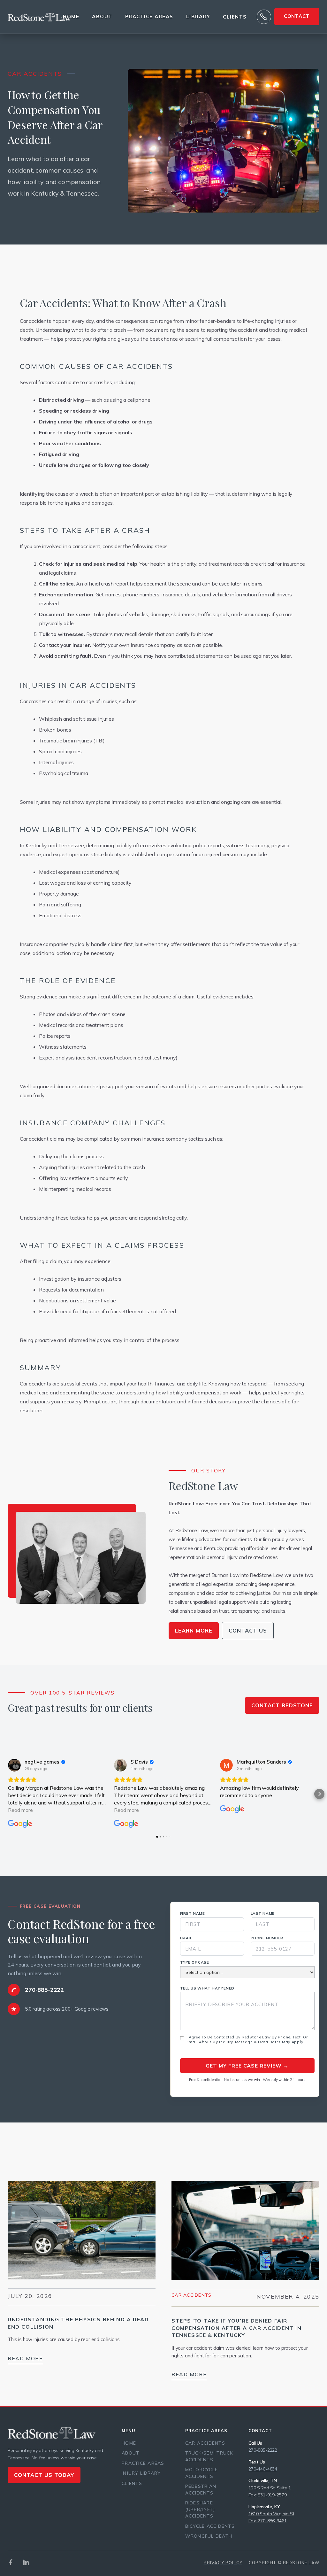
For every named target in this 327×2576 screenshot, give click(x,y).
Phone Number (267, 1938)
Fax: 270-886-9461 (267, 2521)
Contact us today (44, 2475)
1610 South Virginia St (271, 2514)
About (102, 16)
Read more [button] (20, 1810)
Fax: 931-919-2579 (267, 2495)
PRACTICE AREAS (149, 16)
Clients (235, 17)
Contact (297, 16)
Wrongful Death (209, 2536)
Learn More (194, 1630)
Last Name (263, 1913)
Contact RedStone (282, 1705)
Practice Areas (143, 2463)
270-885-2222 (263, 2450)
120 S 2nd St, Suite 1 (270, 2488)
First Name (193, 1913)
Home (71, 16)
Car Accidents (191, 2295)
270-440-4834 (263, 2469)
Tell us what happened (207, 1988)
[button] (8, 1794)
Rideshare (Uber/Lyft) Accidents (200, 2509)
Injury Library (141, 2473)
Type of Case (195, 1962)
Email (186, 1938)
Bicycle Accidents (210, 2526)
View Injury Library (281, 2169)
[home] (40, 17)
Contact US (248, 1630)
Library (198, 16)
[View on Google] (14, 1765)
